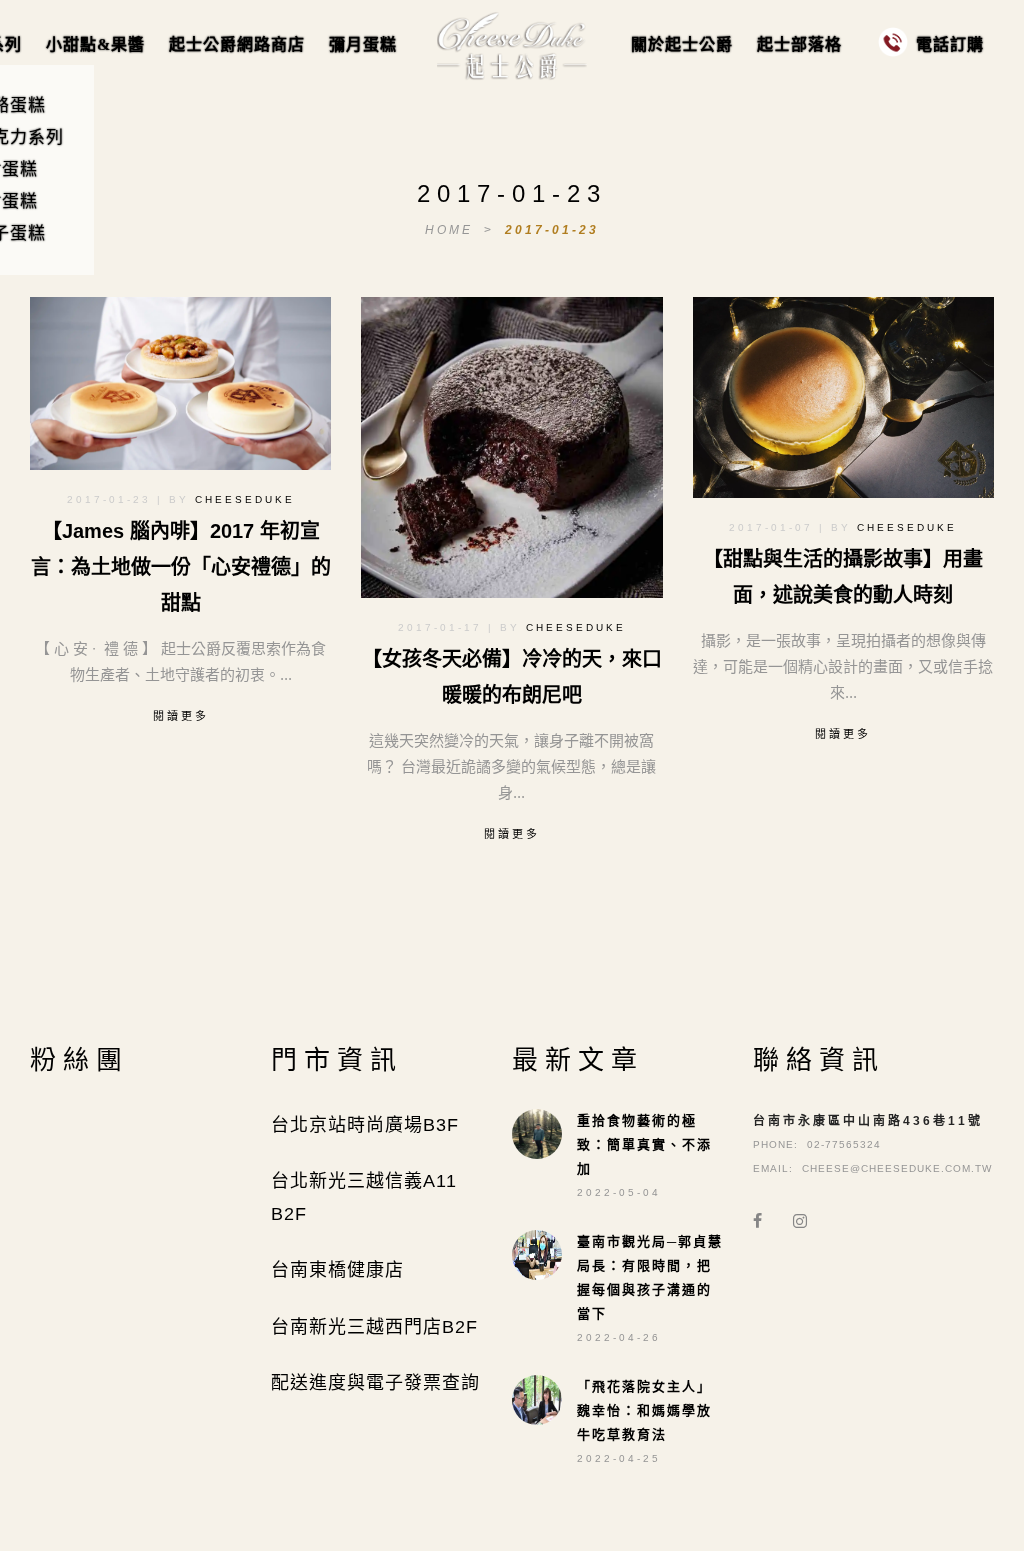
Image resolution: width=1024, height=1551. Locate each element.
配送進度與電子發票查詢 (375, 1383)
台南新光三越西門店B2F (374, 1327)
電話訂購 (950, 44)
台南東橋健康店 (337, 1270)
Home (452, 230)
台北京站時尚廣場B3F (365, 1125)
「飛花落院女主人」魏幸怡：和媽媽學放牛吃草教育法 (644, 1410)
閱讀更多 (181, 716)
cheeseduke (245, 499)
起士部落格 (799, 44)
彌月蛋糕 (363, 44)
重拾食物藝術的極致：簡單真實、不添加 (644, 1144)
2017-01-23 (552, 230)
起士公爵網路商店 (237, 44)
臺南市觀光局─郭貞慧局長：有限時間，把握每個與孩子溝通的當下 (650, 1277)
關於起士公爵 (682, 44)
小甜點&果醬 (95, 44)
